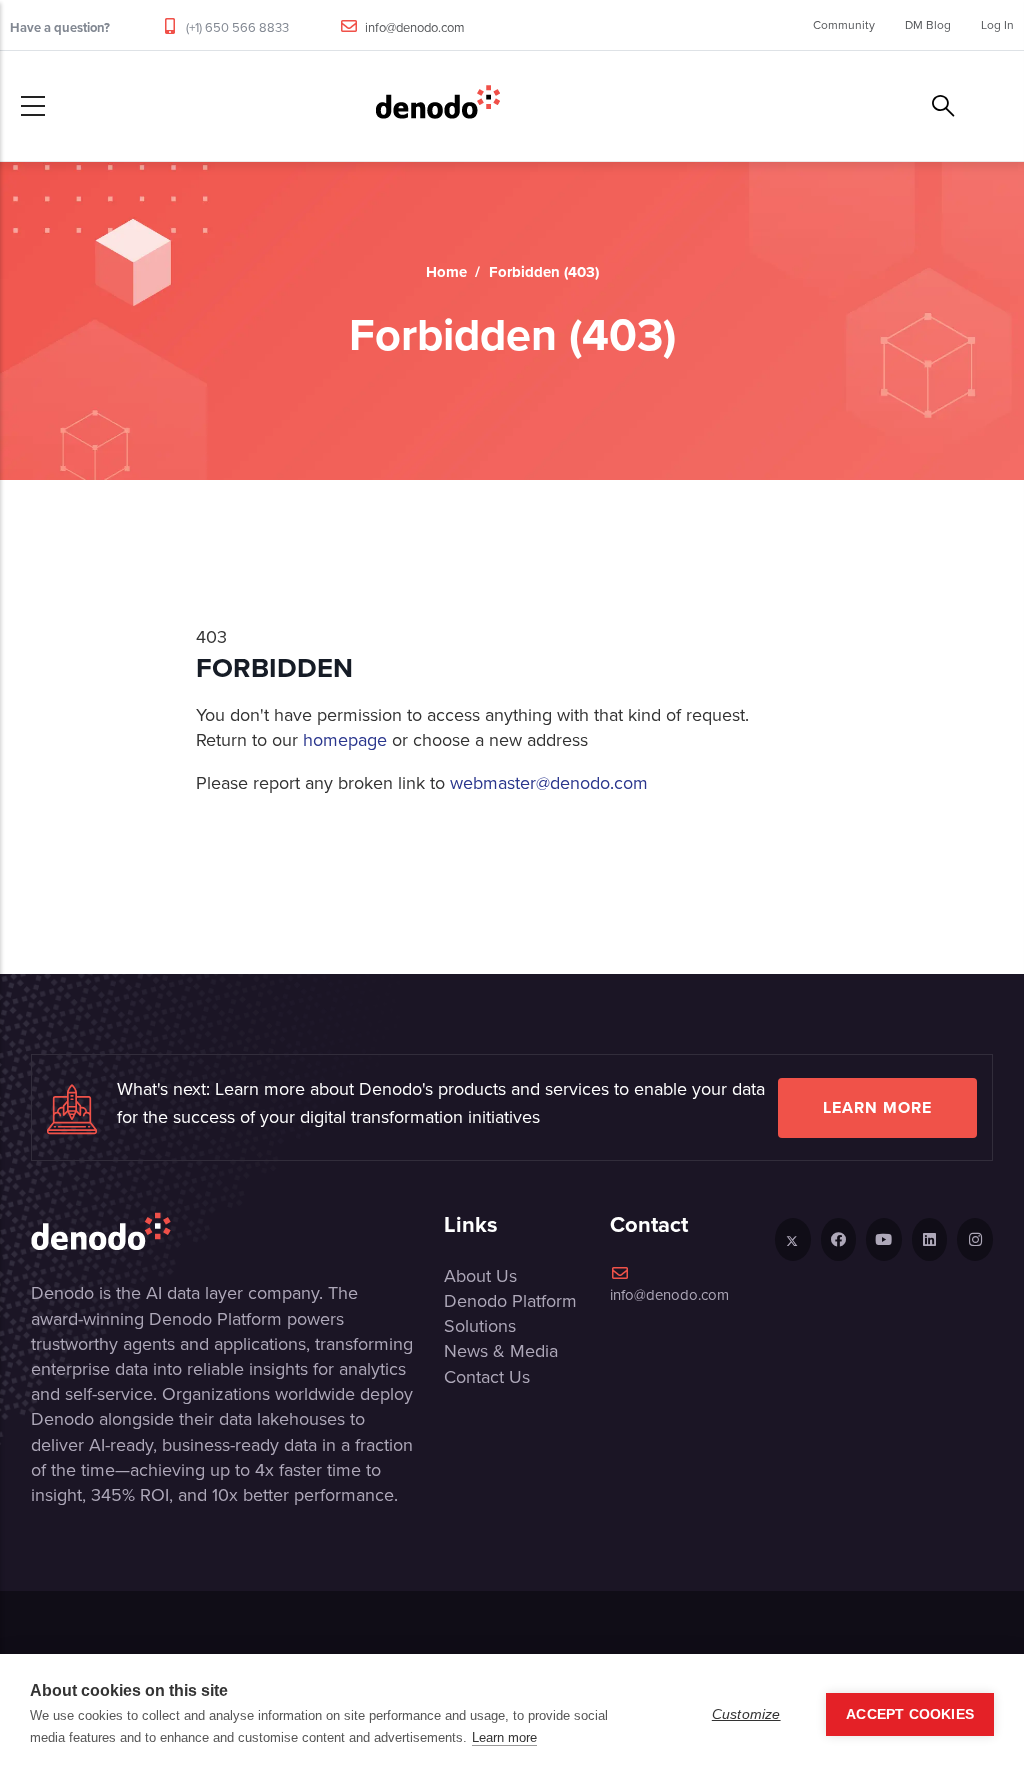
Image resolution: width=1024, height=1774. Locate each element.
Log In (997, 25)
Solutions (480, 1326)
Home (446, 272)
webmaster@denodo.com (549, 783)
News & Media (501, 1351)
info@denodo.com (415, 27)
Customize (746, 1714)
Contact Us (487, 1377)
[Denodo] (438, 106)
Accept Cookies (910, 1714)
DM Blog (928, 25)
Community (844, 25)
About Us (480, 1276)
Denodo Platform (510, 1301)
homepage (345, 740)
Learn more (877, 1107)
